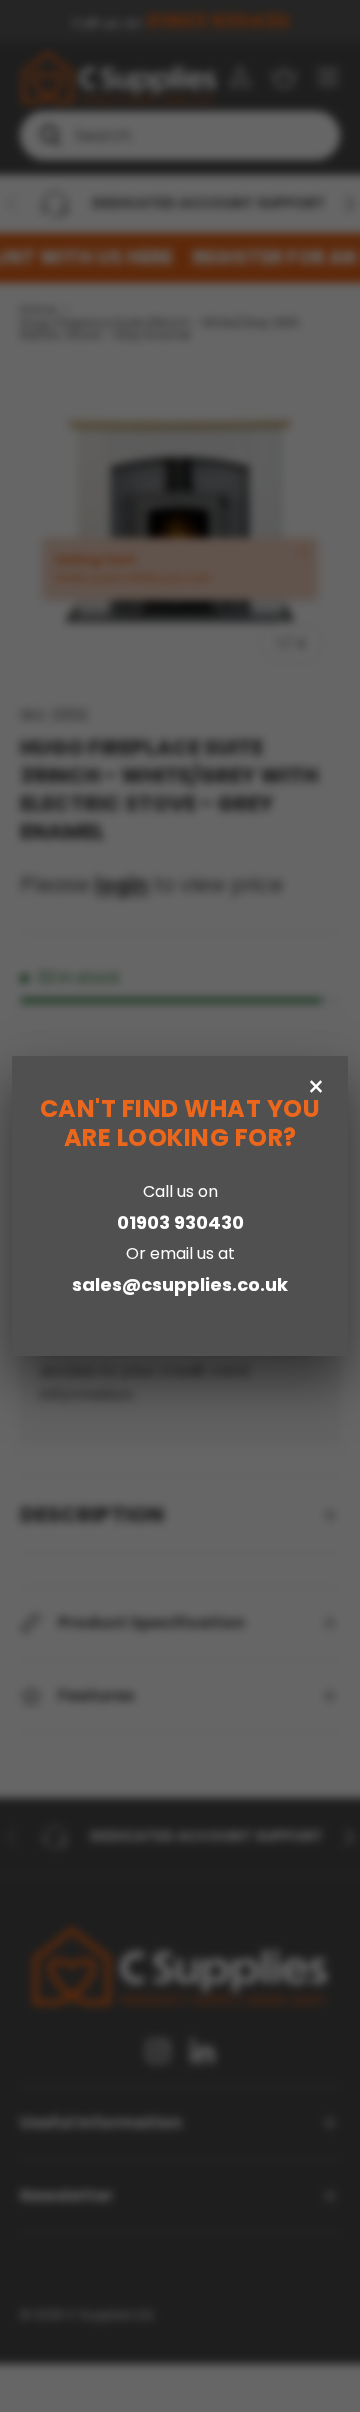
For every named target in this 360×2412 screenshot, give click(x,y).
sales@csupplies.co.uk (180, 1284)
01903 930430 (180, 1222)
